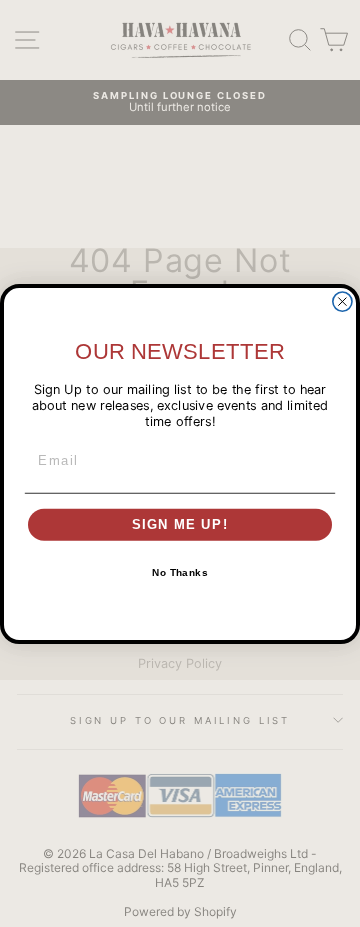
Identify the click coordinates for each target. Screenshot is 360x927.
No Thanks (180, 572)
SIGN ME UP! (180, 524)
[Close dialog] (342, 301)
